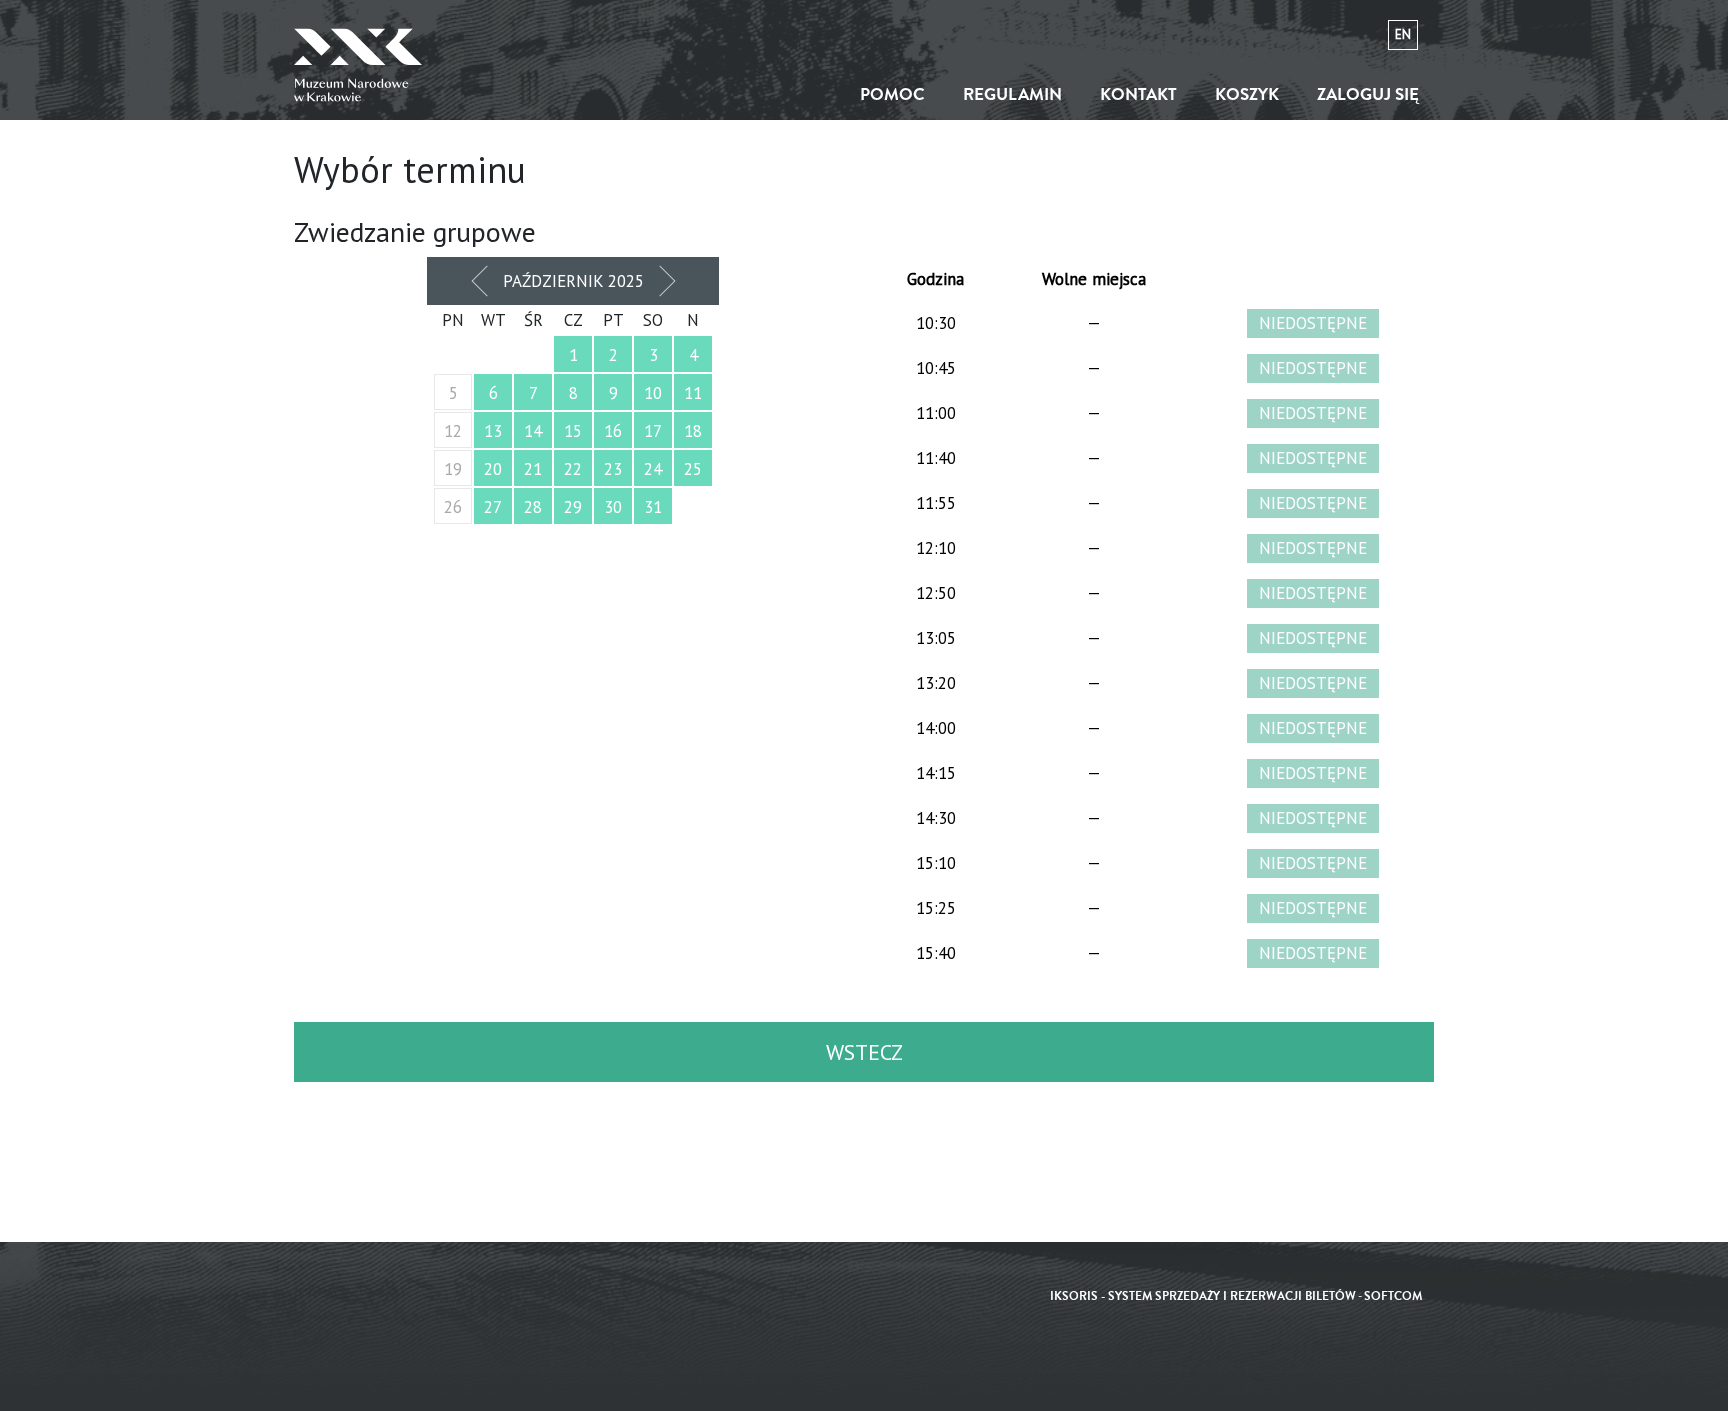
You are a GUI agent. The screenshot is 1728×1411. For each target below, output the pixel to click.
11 (693, 393)
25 (693, 469)
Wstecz (864, 1052)
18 (693, 431)
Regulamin (1012, 94)
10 (653, 393)
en (1403, 34)
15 (573, 431)
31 (653, 507)
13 (493, 431)
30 (613, 507)
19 (453, 469)
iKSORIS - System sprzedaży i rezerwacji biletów (1203, 1296)
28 (533, 507)
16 (613, 431)
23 (613, 469)
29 (573, 507)
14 (533, 431)
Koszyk (1247, 94)
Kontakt (1138, 94)
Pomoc (892, 94)
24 (653, 469)
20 (493, 469)
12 (453, 431)
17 (653, 431)
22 (573, 469)
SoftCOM (1393, 1296)
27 (493, 507)
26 (453, 507)
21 (533, 469)
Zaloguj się (1368, 94)
